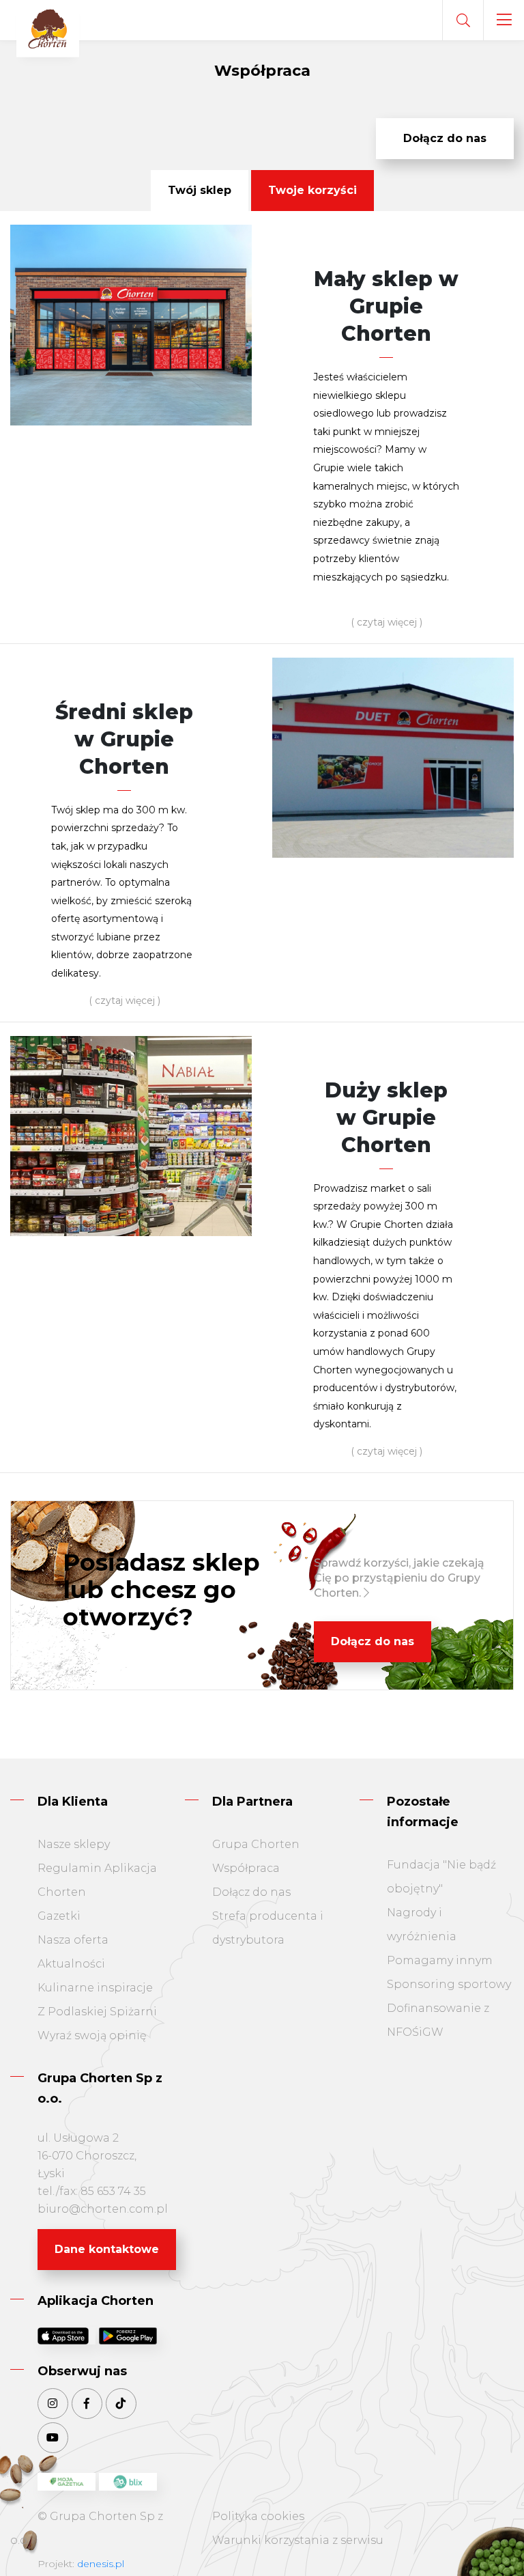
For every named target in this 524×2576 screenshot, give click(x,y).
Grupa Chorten (256, 1844)
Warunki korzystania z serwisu (298, 2540)
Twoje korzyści (312, 190)
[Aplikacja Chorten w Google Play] (128, 2336)
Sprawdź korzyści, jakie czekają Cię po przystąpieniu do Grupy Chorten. (399, 1578)
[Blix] (128, 2482)
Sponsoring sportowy (449, 1984)
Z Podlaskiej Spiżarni (97, 2012)
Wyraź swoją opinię (92, 2035)
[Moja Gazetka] (67, 2482)
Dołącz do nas (445, 138)
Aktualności (71, 1964)
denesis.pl (101, 2564)
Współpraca (246, 1868)
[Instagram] (53, 2404)
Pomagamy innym (440, 1960)
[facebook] (87, 2404)
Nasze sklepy (74, 1844)
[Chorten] (48, 30)
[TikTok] (121, 2404)
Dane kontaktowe (107, 2249)
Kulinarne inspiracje (95, 1988)
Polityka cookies (258, 2516)
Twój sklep (200, 190)
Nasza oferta (73, 1940)
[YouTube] (53, 2438)
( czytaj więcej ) (387, 622)
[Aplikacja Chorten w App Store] (67, 2336)
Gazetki (59, 1916)
